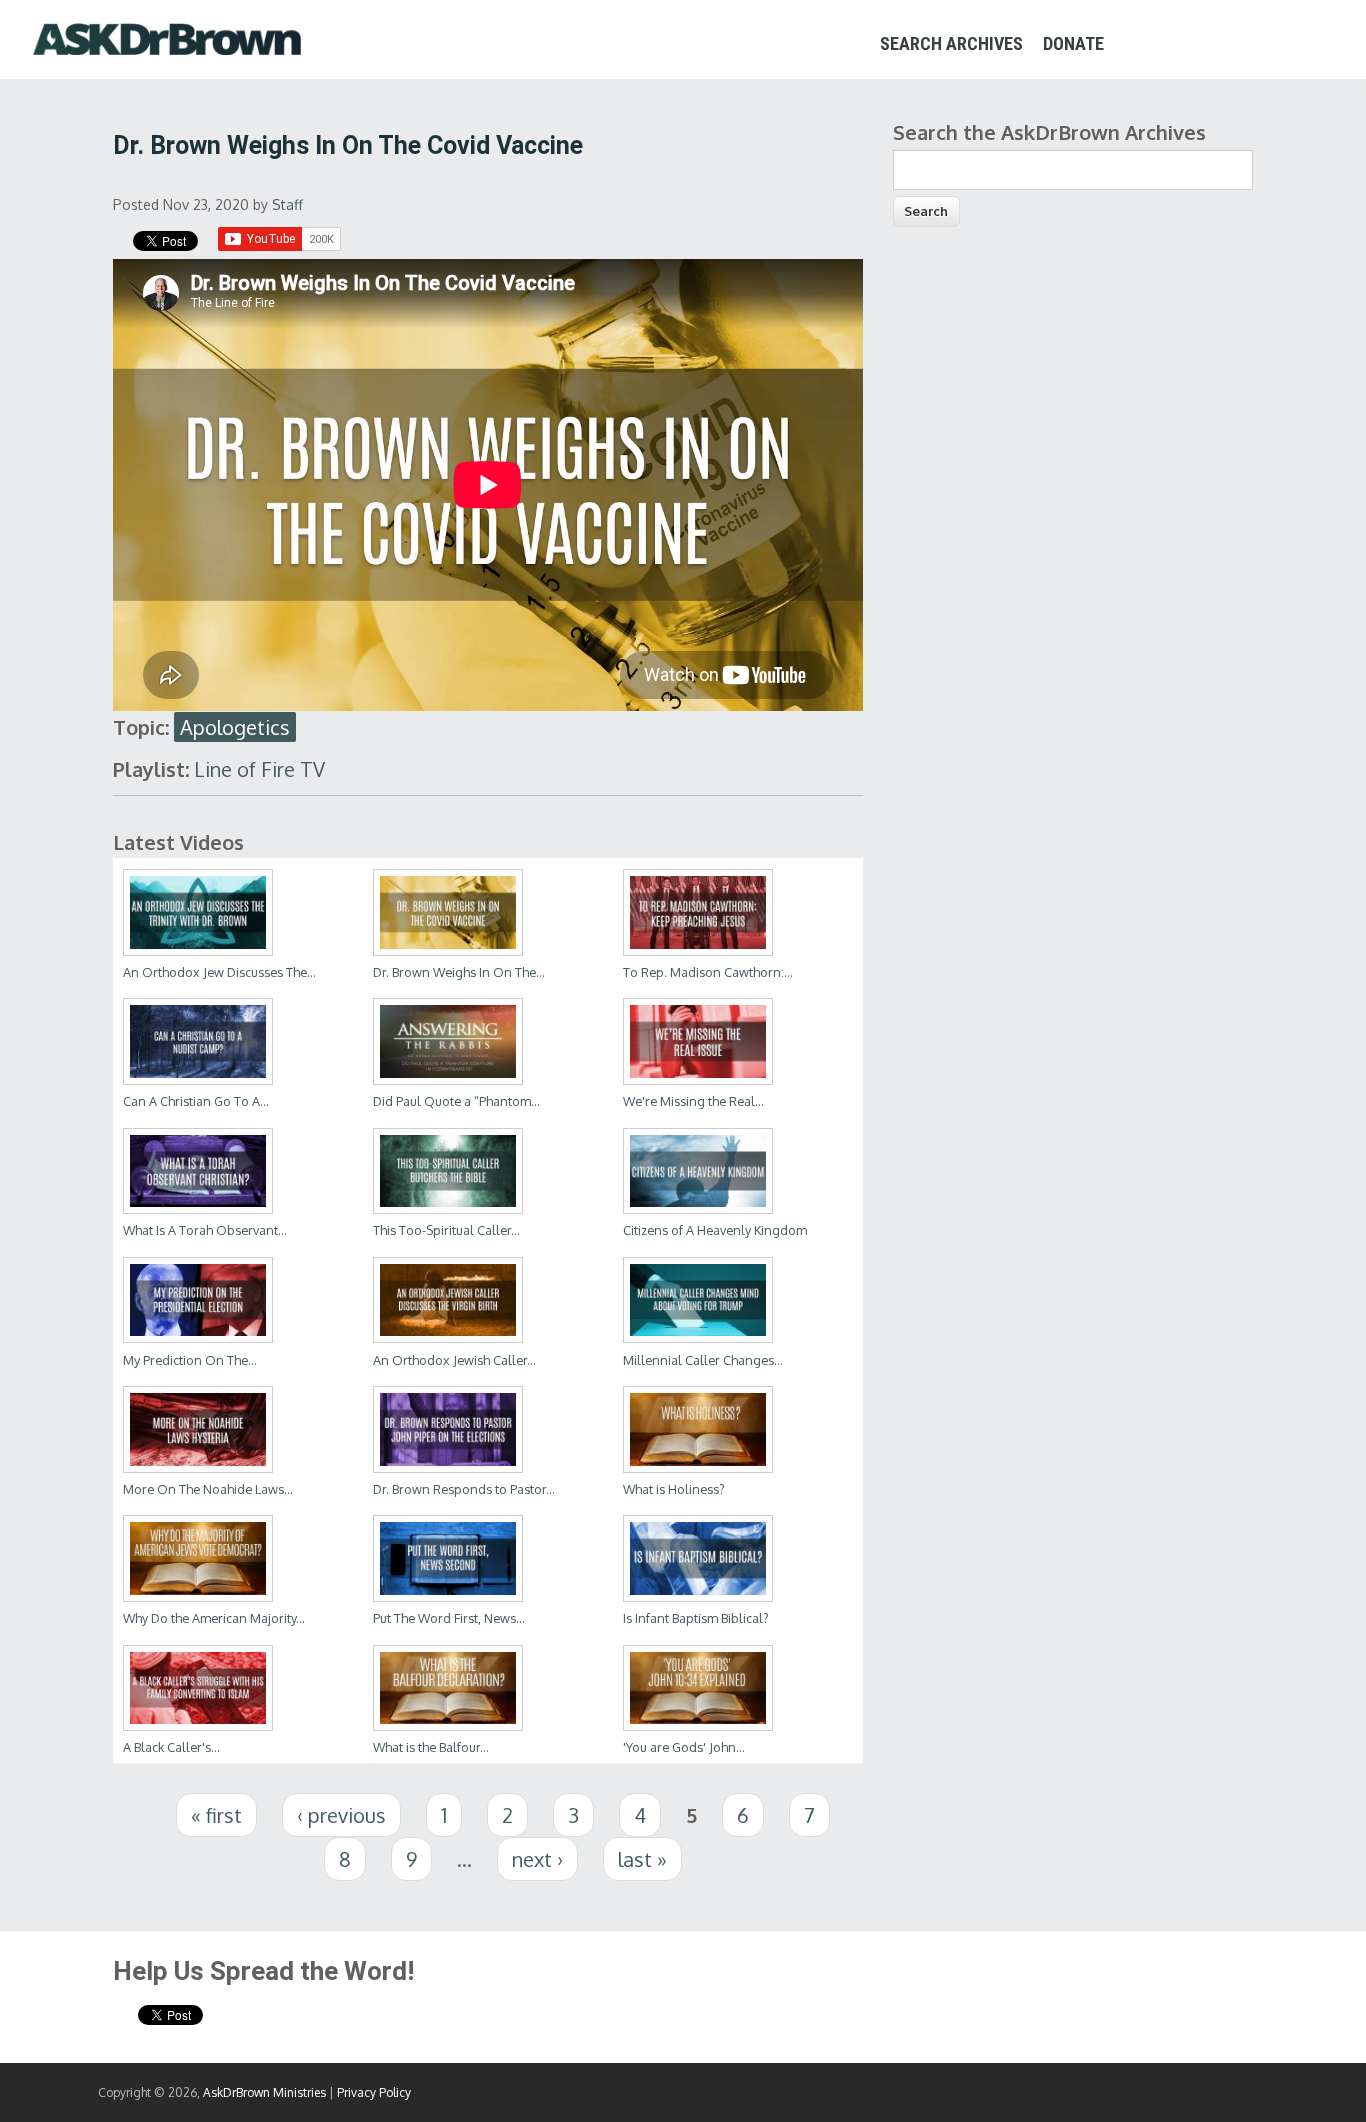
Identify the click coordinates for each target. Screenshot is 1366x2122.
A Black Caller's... (171, 1747)
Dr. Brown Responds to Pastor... (464, 1489)
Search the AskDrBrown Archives (1049, 132)
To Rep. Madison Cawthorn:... (708, 972)
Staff (287, 204)
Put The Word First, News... (449, 1618)
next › (537, 1859)
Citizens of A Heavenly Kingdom (715, 1230)
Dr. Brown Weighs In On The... (459, 972)
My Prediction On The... (190, 1360)
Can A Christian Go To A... (196, 1101)
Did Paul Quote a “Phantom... (456, 1101)
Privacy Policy (374, 2092)
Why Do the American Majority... (214, 1618)
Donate (1073, 43)
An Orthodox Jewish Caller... (454, 1360)
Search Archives (951, 43)
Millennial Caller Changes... (703, 1360)
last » (642, 1859)
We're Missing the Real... (693, 1101)
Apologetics (235, 727)
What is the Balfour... (431, 1747)
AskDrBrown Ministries (264, 2092)
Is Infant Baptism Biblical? (696, 1618)
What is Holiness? (674, 1489)
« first (216, 1815)
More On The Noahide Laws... (208, 1489)
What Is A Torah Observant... (205, 1230)
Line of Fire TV (259, 769)
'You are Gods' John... (684, 1747)
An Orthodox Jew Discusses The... (219, 972)
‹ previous (341, 1815)
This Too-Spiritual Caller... (446, 1230)
